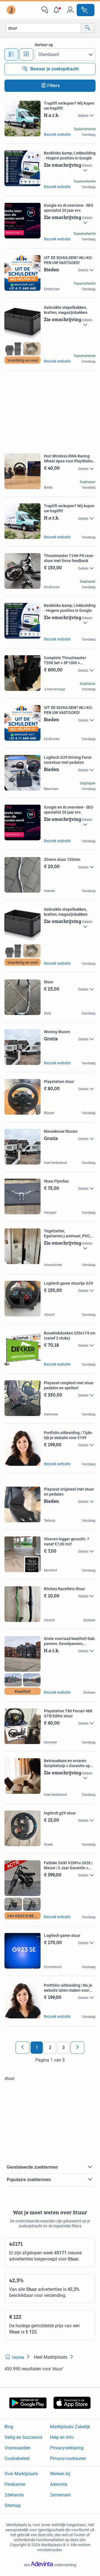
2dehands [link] (14, 2495)
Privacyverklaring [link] (67, 2448)
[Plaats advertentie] (86, 10)
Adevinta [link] (59, 2484)
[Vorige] (22, 2048)
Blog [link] (9, 2427)
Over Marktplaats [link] (21, 2474)
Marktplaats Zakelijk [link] (70, 2427)
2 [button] (50, 2047)
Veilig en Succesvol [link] (23, 2437)
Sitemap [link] (13, 2505)
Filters (53, 86)
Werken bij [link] (60, 2474)
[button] (57, 10)
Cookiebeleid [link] (17, 2458)
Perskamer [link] (15, 2484)
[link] (12, 10)
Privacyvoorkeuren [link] (68, 2458)
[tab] (11, 55)
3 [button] (63, 2047)
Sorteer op (44, 45)
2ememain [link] (60, 2495)
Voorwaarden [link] (17, 2448)
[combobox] (43, 28)
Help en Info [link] (62, 2437)
